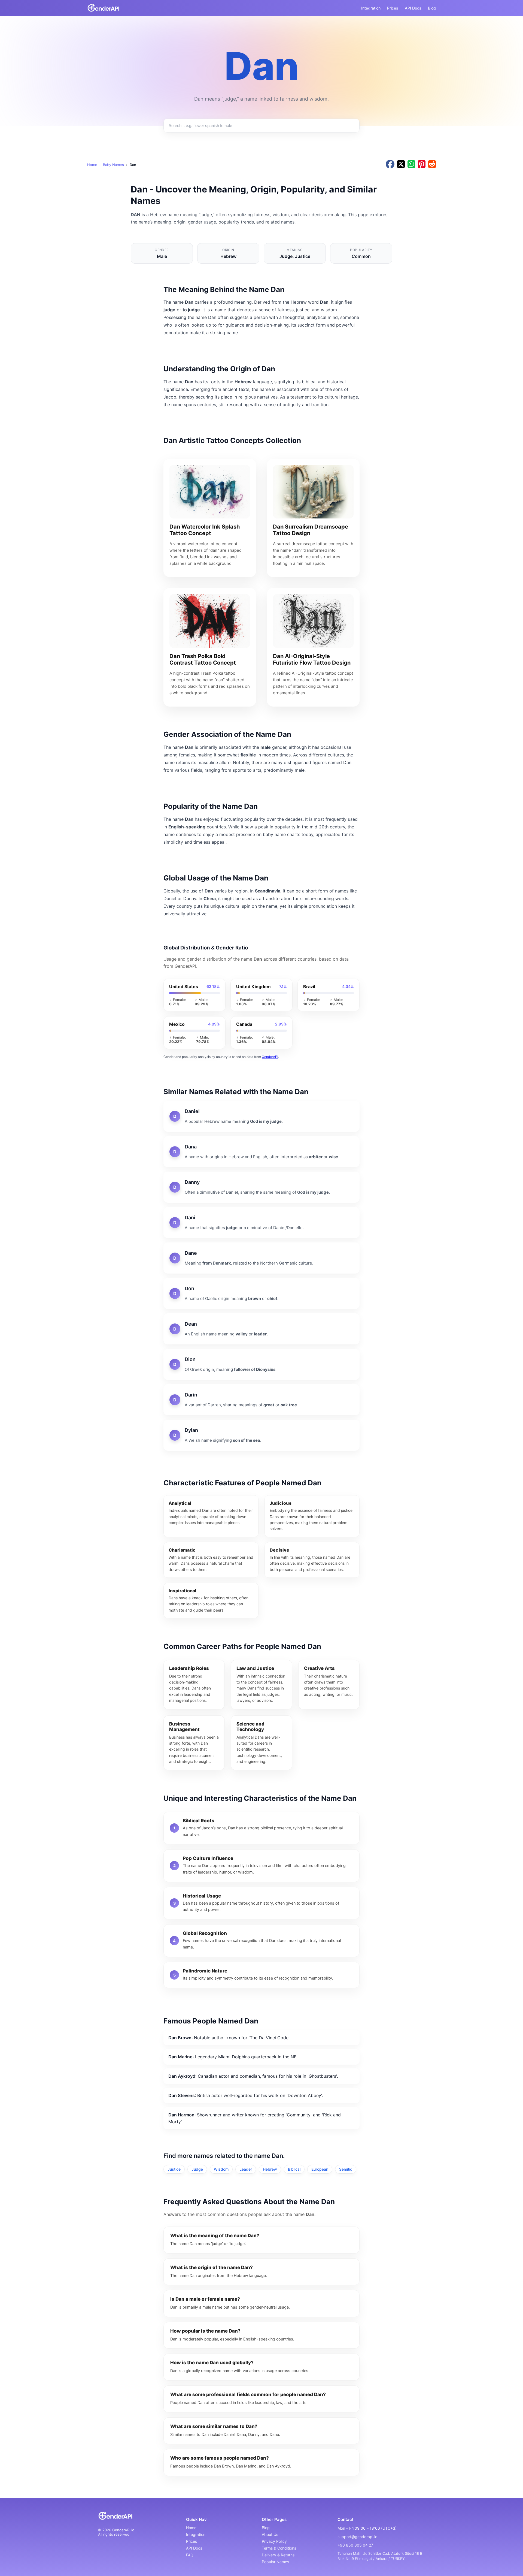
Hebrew (270, 2169)
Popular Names (275, 2562)
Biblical (294, 2169)
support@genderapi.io (357, 2537)
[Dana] (261, 1152)
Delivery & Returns (278, 2555)
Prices (393, 8)
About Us (270, 2534)
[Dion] (261, 1364)
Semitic (346, 2169)
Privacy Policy (274, 2541)
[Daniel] (261, 1116)
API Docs (413, 8)
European (320, 2169)
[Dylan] (261, 1435)
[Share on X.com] (401, 165)
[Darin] (261, 1400)
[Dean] (261, 1329)
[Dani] (261, 1223)
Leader (246, 2169)
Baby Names (113, 165)
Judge (197, 2169)
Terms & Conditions (279, 2548)
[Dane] (261, 1258)
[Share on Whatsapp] (411, 165)
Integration (371, 8)
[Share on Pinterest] (422, 165)
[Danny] (261, 1187)
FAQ (190, 2555)
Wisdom (221, 2169)
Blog (432, 8)
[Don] (261, 1293)
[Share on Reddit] (432, 165)
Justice (174, 2169)
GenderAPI (270, 1057)
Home (92, 165)
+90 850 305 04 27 (355, 2545)
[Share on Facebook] (390, 165)
